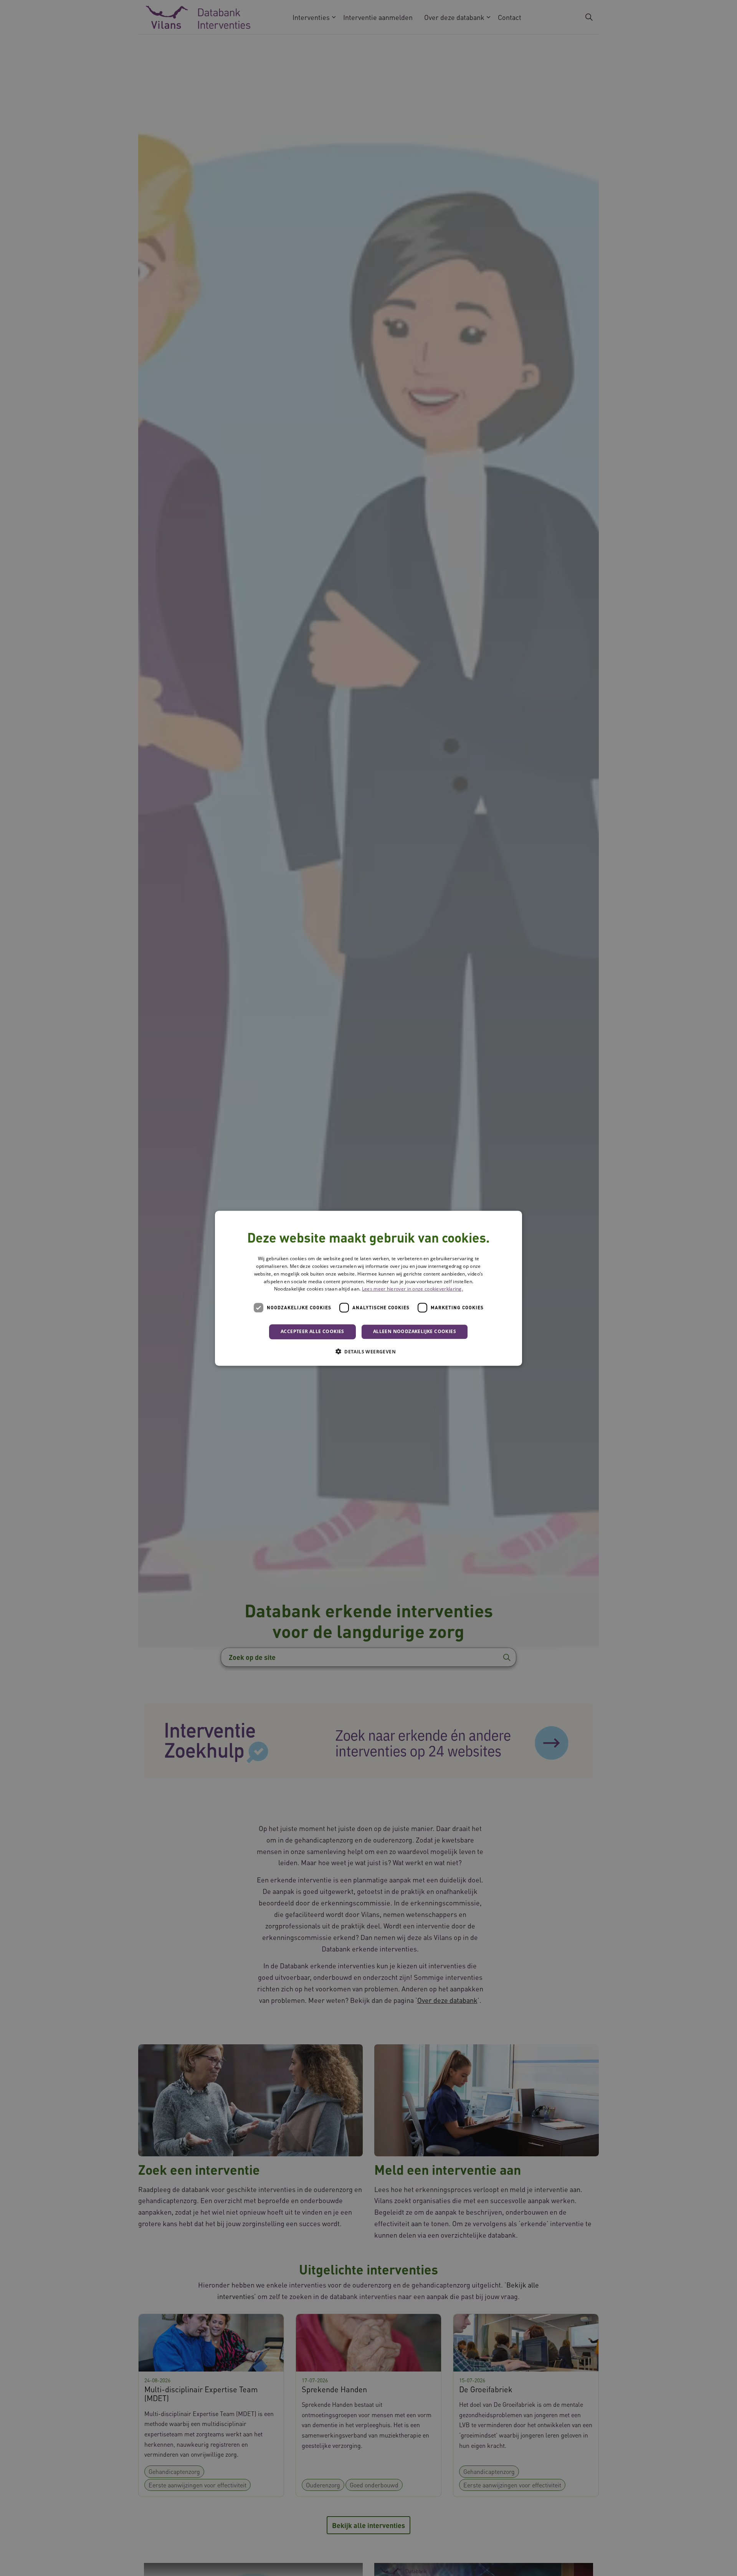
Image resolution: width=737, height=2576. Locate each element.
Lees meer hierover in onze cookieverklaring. (412, 1289)
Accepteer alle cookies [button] (312, 1331)
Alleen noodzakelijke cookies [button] (415, 1331)
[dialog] (368, 1288)
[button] (368, 1351)
